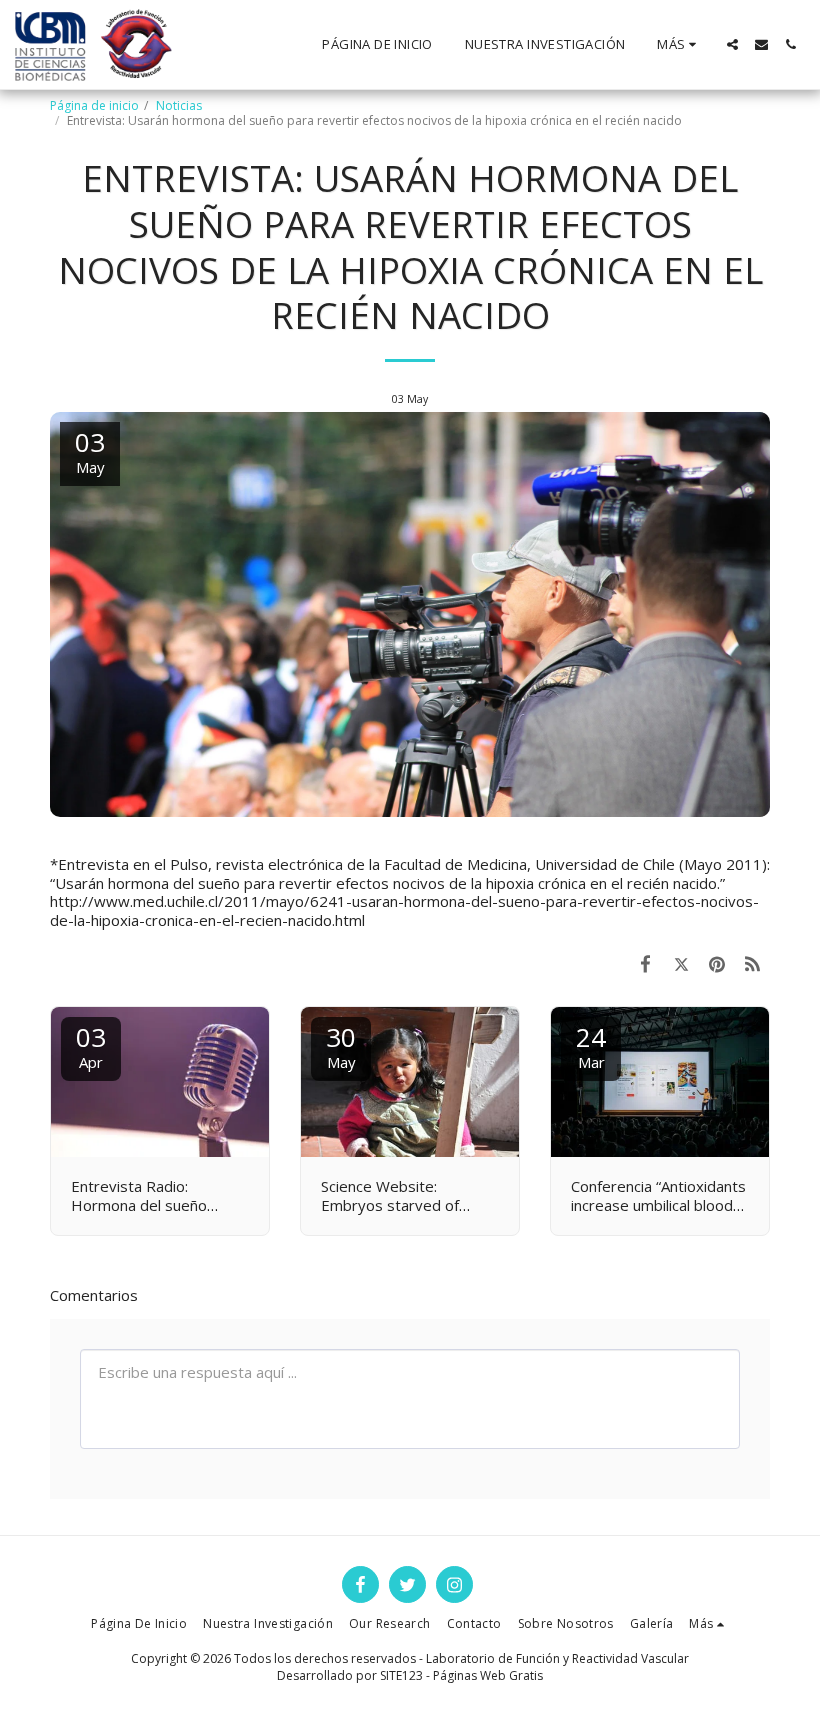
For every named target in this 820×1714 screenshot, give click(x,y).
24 (591, 1045)
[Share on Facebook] (646, 963)
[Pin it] (717, 963)
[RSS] (753, 963)
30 (341, 1045)
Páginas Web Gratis (488, 1675)
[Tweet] (682, 963)
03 (91, 1045)
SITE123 (401, 1675)
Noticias (179, 105)
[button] (732, 44)
